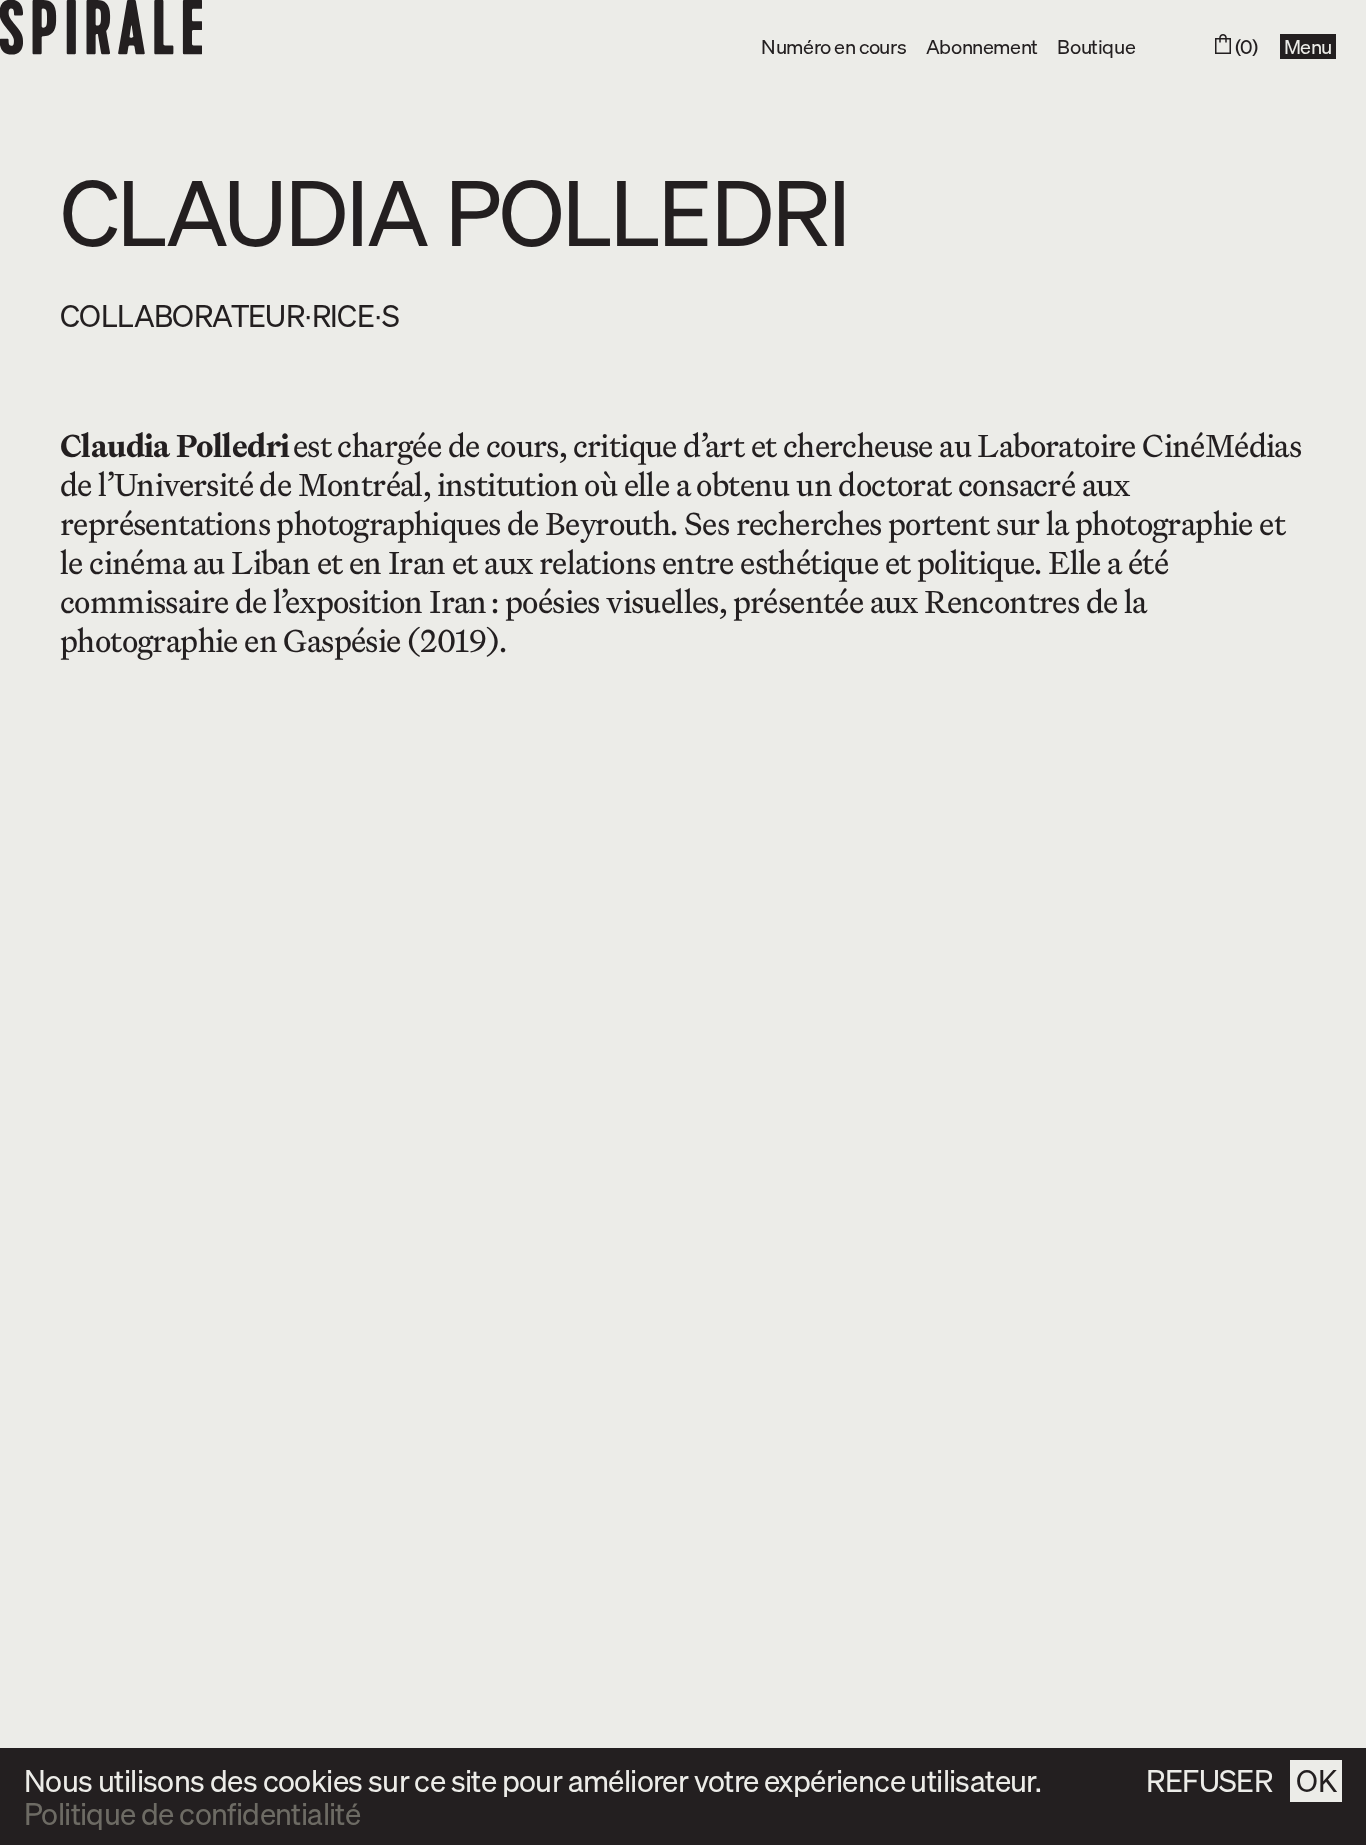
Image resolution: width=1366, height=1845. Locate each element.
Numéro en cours (833, 46)
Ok (1316, 1780)
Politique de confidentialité (192, 1813)
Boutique (1096, 46)
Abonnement (982, 46)
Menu (1308, 46)
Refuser (1209, 1780)
